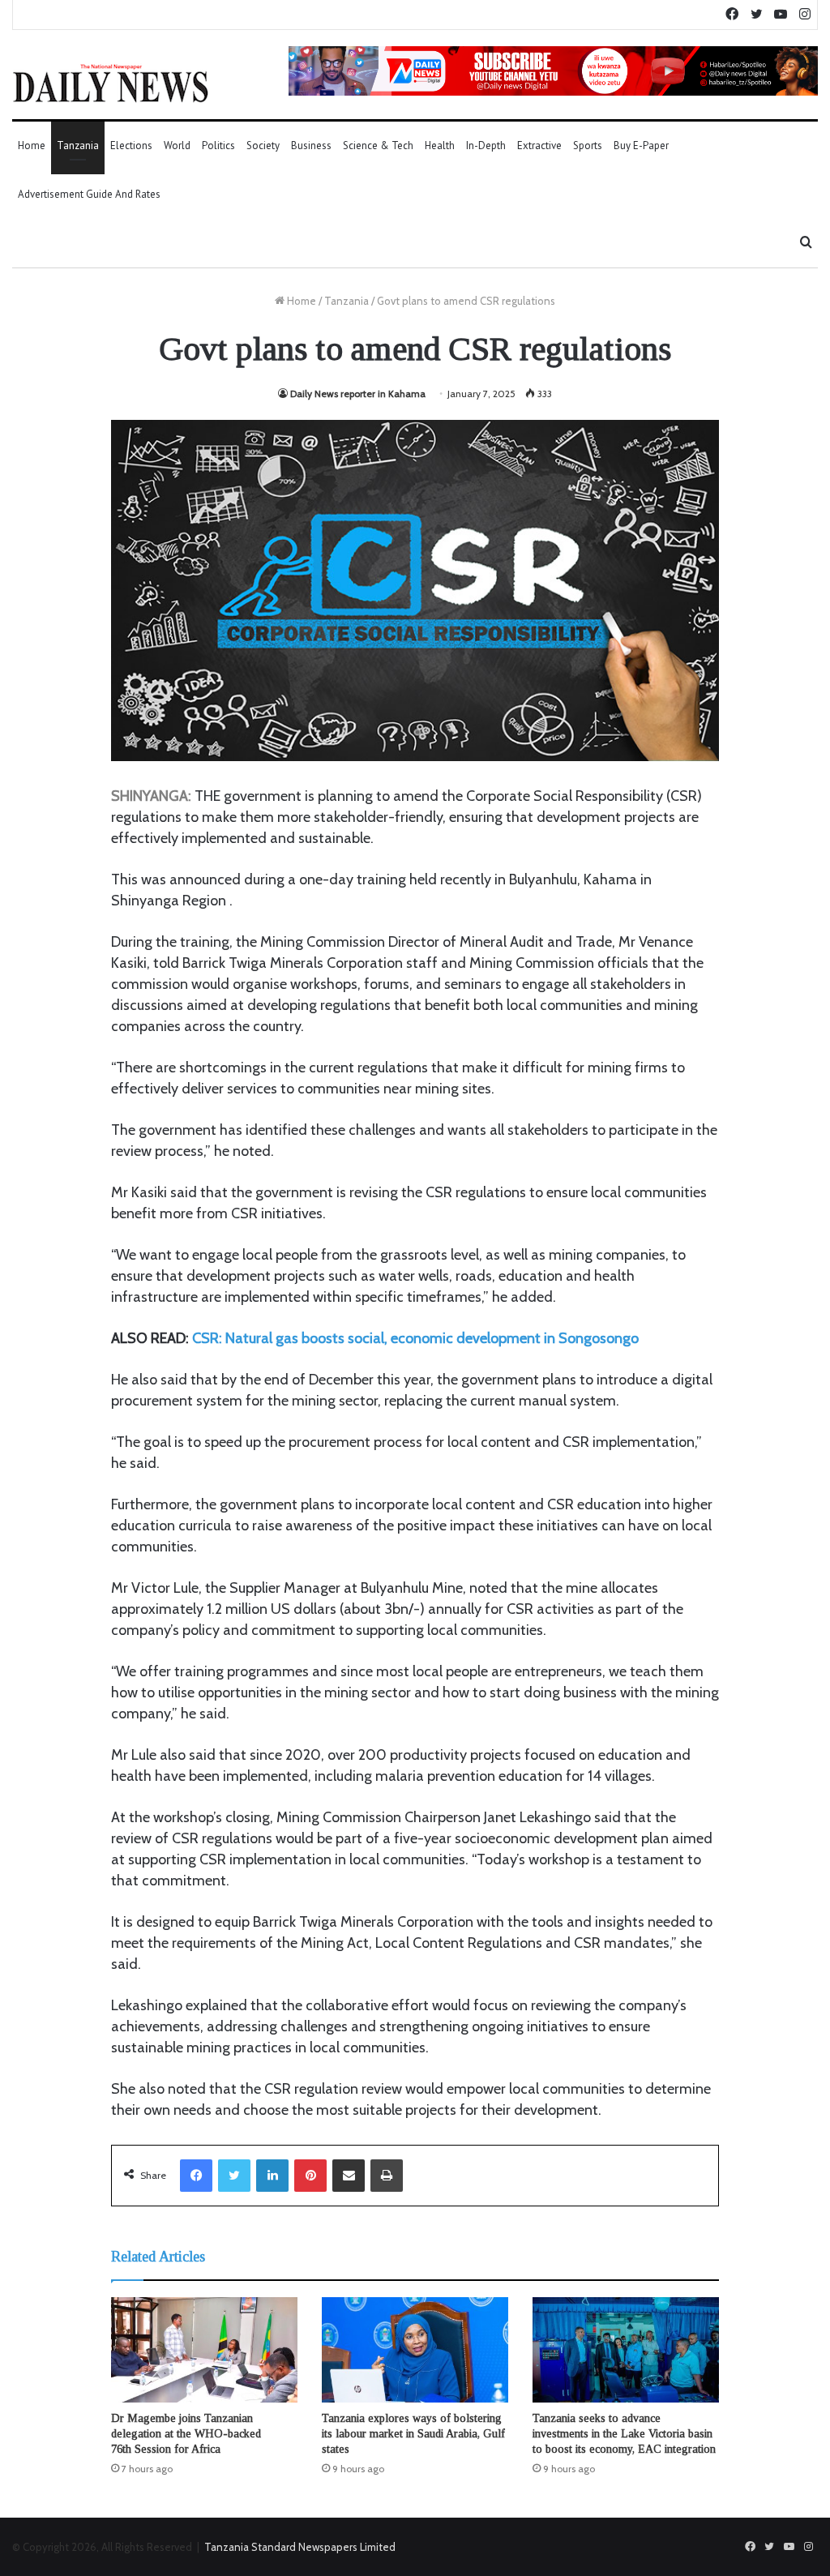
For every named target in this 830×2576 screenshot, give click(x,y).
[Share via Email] (349, 2176)
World (177, 145)
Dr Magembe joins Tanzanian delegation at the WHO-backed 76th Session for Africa (186, 2434)
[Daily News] (111, 83)
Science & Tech (378, 145)
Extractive (539, 145)
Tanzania (78, 145)
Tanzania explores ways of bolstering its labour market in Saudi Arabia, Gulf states (413, 2434)
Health (440, 145)
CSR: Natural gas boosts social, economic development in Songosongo (415, 1338)
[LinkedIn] (272, 2176)
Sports (588, 145)
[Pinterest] (310, 2176)
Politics (218, 145)
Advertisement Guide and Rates (89, 194)
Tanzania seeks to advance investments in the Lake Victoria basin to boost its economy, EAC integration (624, 2434)
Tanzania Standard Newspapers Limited (300, 2547)
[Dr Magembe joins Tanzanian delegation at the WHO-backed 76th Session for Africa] (204, 2350)
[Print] (387, 2176)
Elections (131, 145)
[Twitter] (234, 2176)
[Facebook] (196, 2176)
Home (32, 145)
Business (311, 145)
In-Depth (486, 145)
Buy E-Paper (641, 145)
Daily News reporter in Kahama (358, 394)
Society (263, 145)
